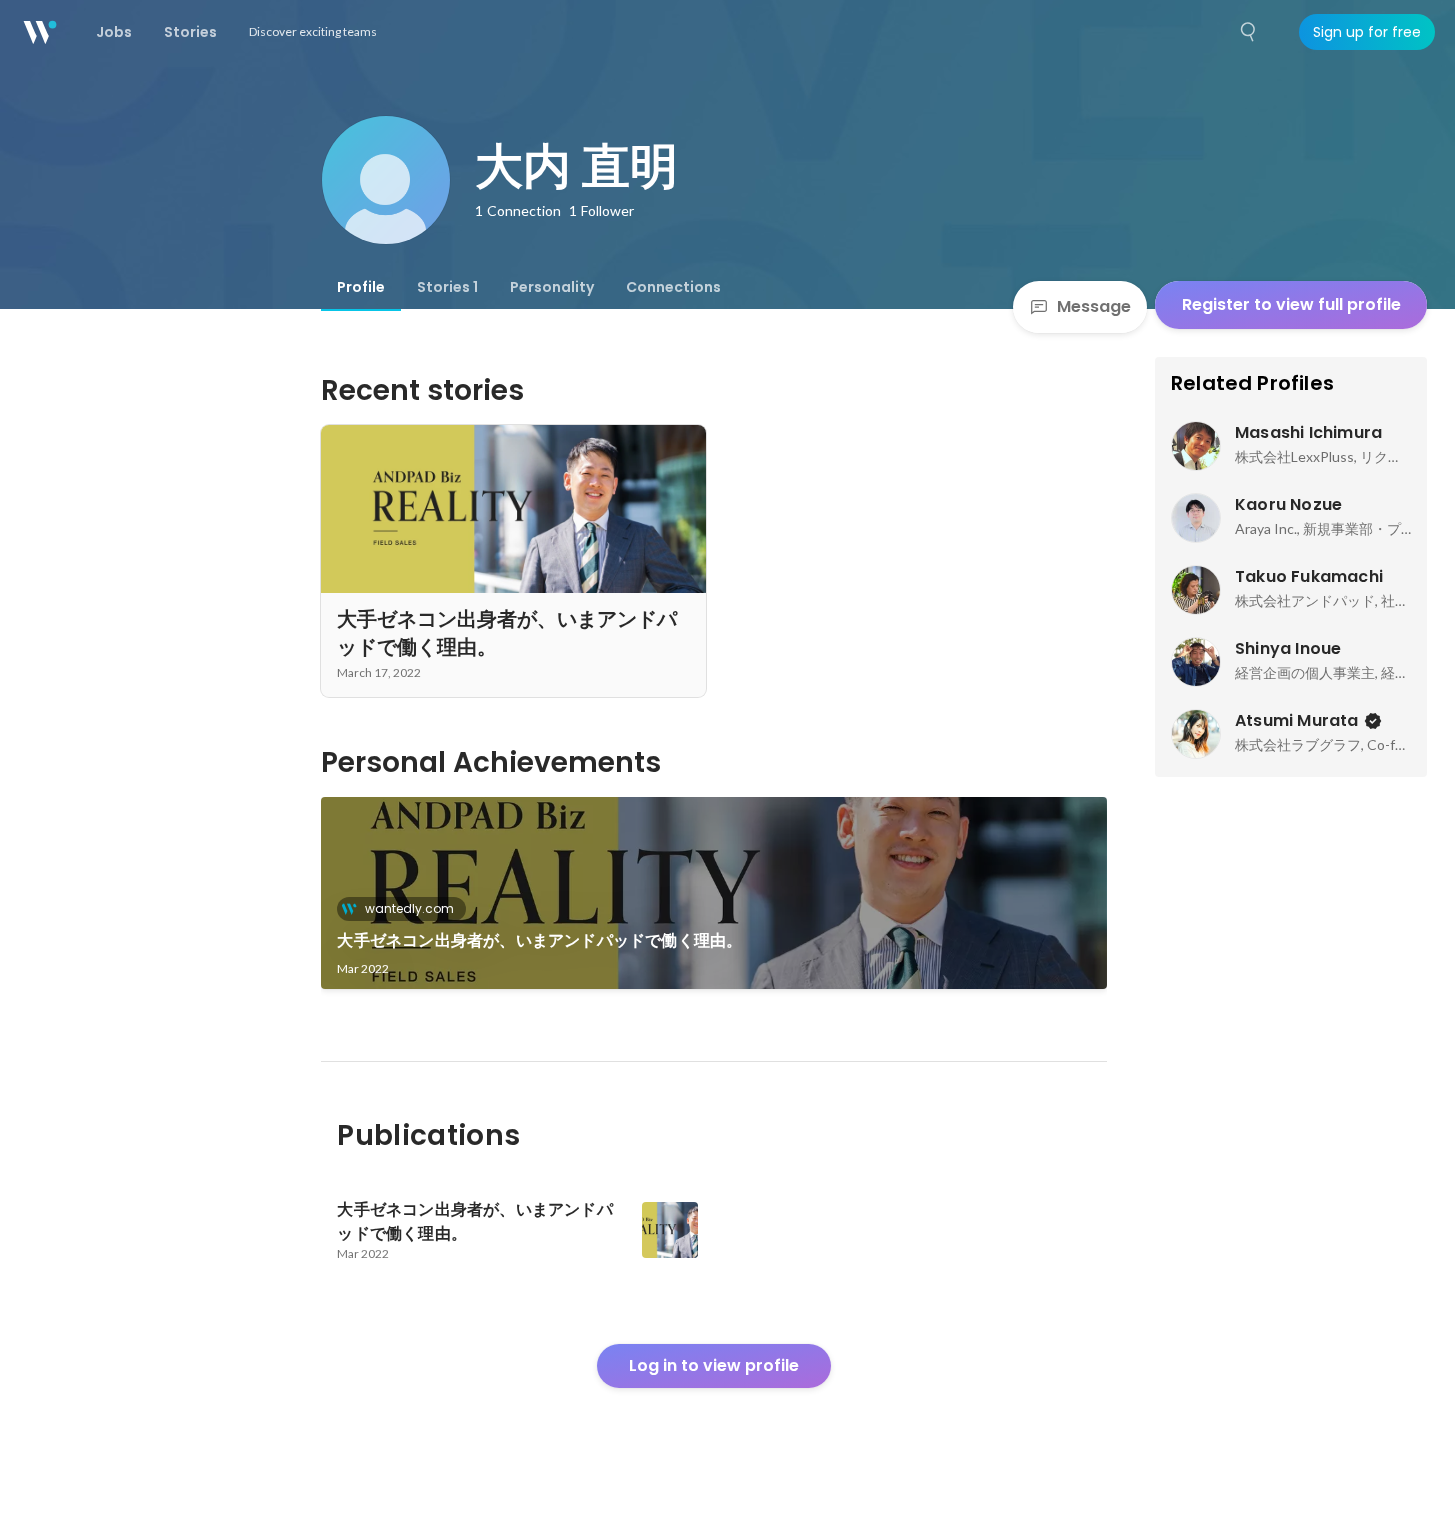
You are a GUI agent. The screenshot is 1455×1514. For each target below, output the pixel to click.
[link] (714, 893)
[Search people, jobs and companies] (1249, 32)
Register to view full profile (1291, 304)
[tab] (361, 287)
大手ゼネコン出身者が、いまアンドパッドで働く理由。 (539, 940)
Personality (552, 287)
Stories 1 (447, 287)
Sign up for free (1367, 32)
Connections (673, 287)
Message (1094, 306)
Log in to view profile (714, 1365)
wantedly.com (409, 908)
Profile (361, 287)
